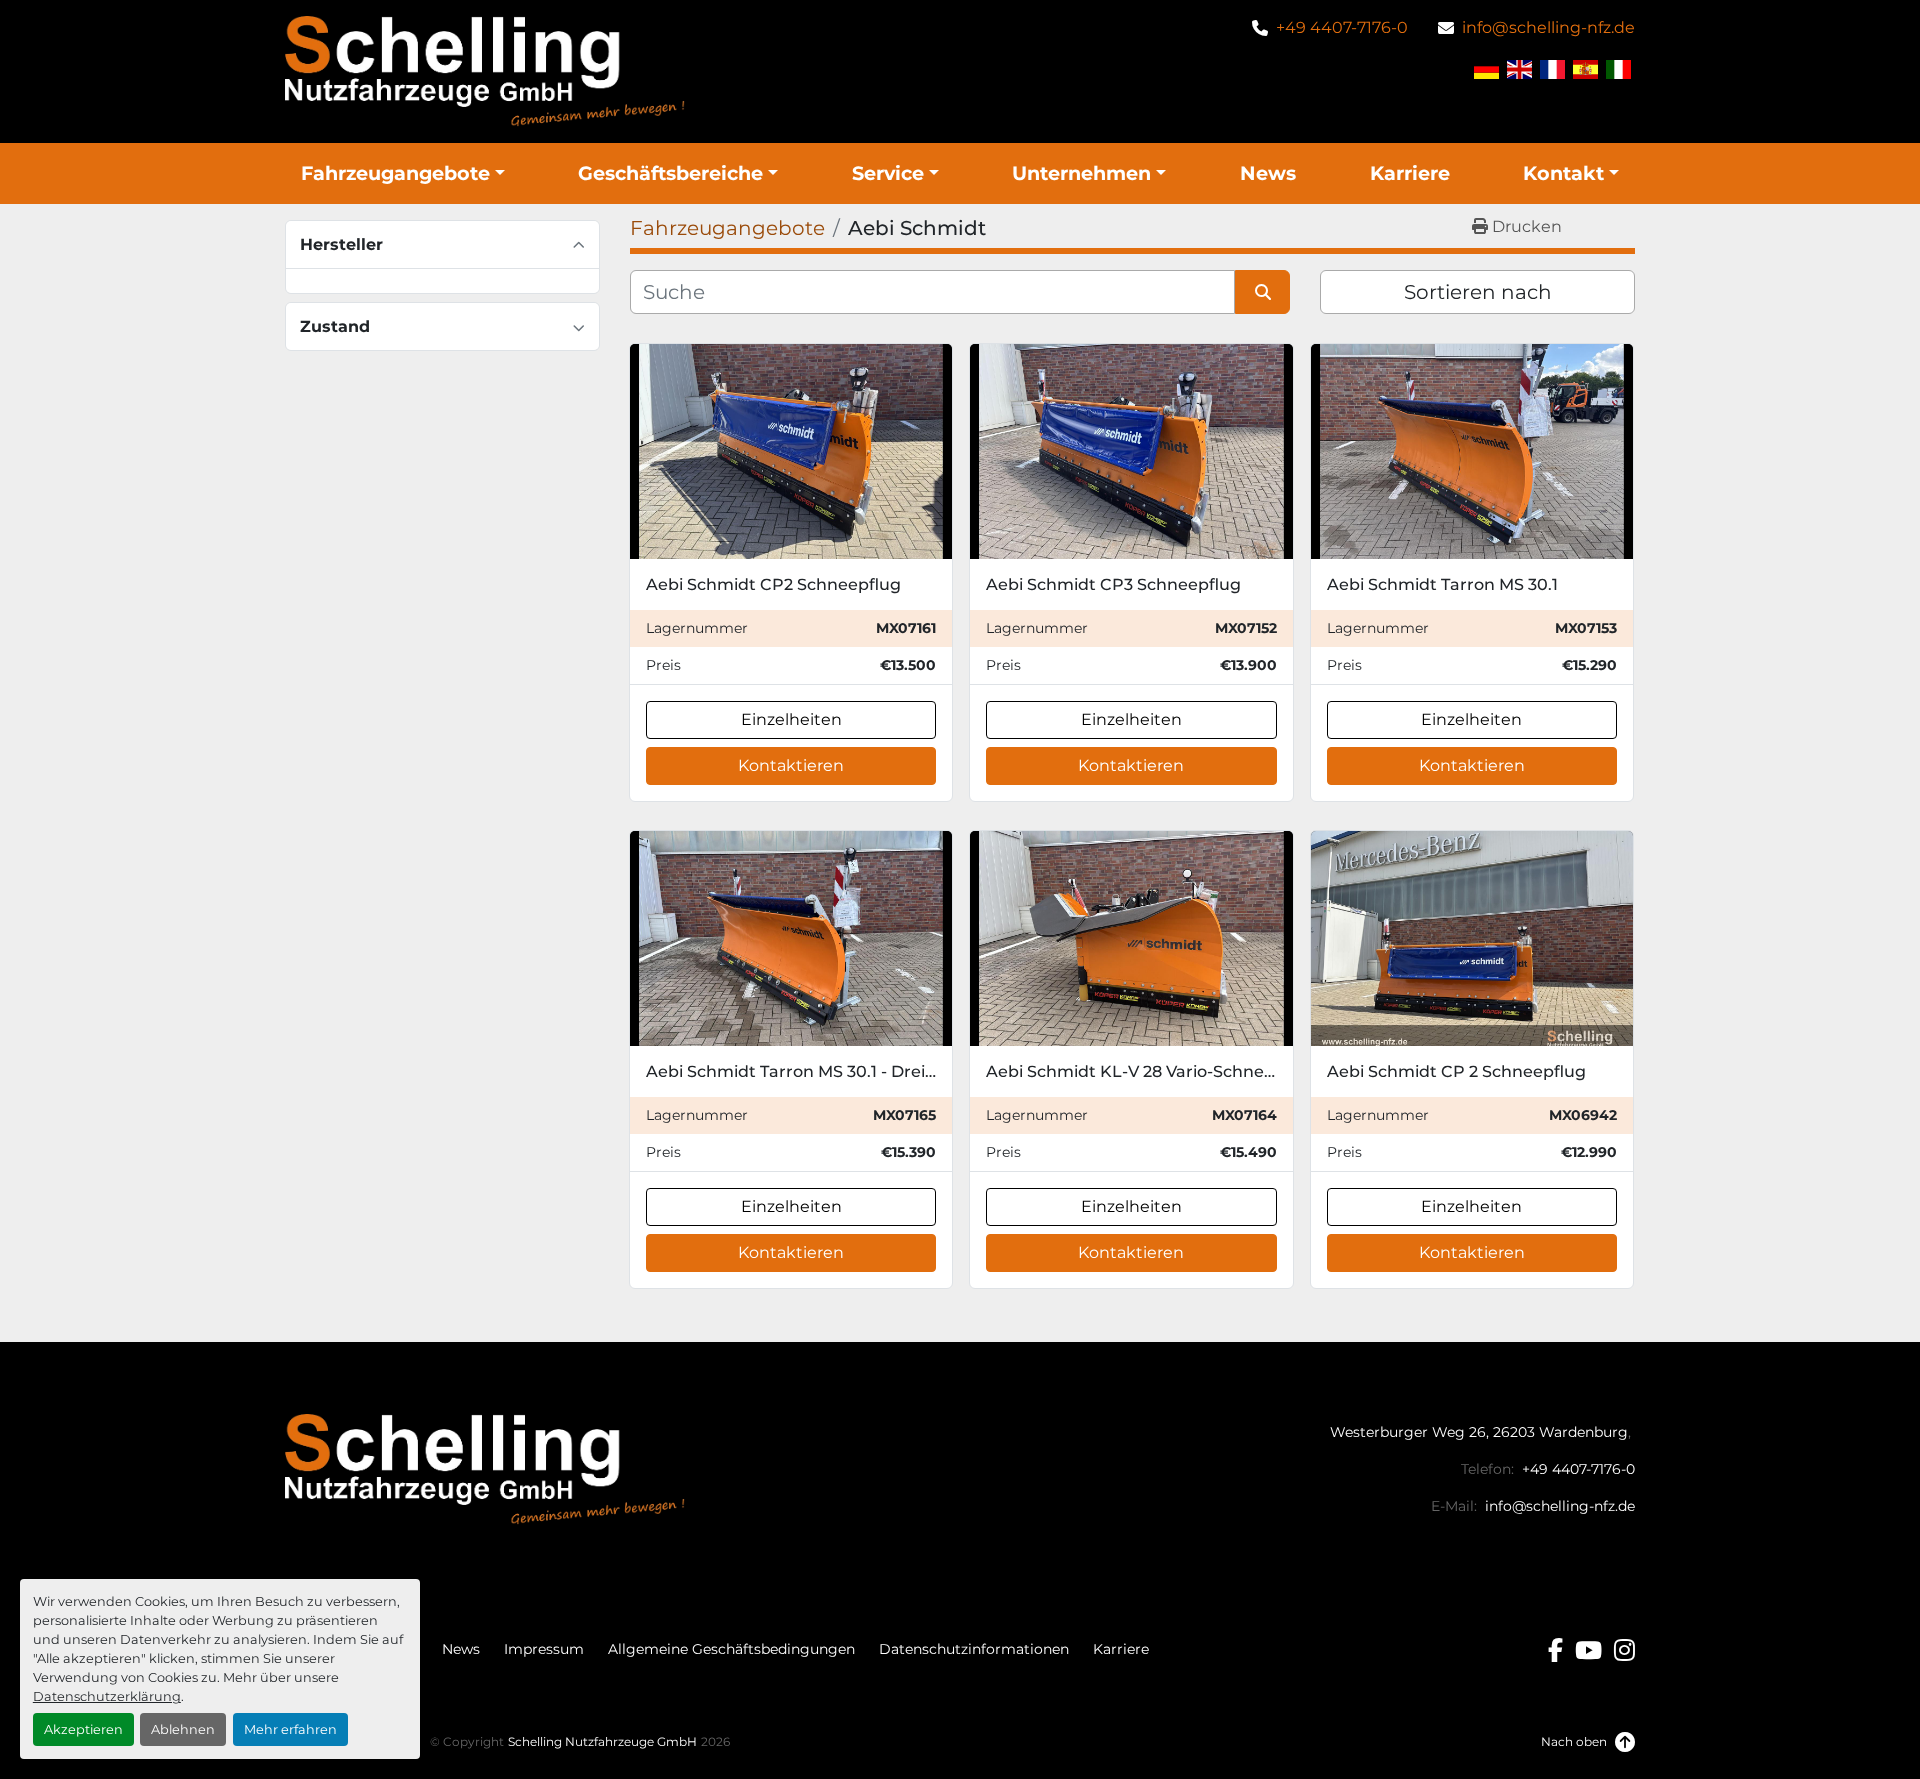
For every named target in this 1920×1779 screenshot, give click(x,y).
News (1268, 173)
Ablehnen (183, 1729)
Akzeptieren (83, 1729)
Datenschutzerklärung (107, 1696)
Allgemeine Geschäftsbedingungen (731, 1649)
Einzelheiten (791, 719)
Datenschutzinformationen (974, 1649)
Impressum (544, 1649)
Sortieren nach (1478, 292)
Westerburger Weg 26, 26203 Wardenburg (1479, 1432)
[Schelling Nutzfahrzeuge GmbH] (485, 1468)
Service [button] (888, 173)
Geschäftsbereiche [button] (670, 173)
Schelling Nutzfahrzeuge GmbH (602, 1741)
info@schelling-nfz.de (1548, 27)
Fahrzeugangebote (395, 173)
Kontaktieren (791, 765)
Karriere (1410, 173)
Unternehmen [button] (1081, 173)
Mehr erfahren (290, 1729)
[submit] (1262, 292)
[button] (403, 173)
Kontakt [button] (1563, 173)
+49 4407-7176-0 (1342, 27)
